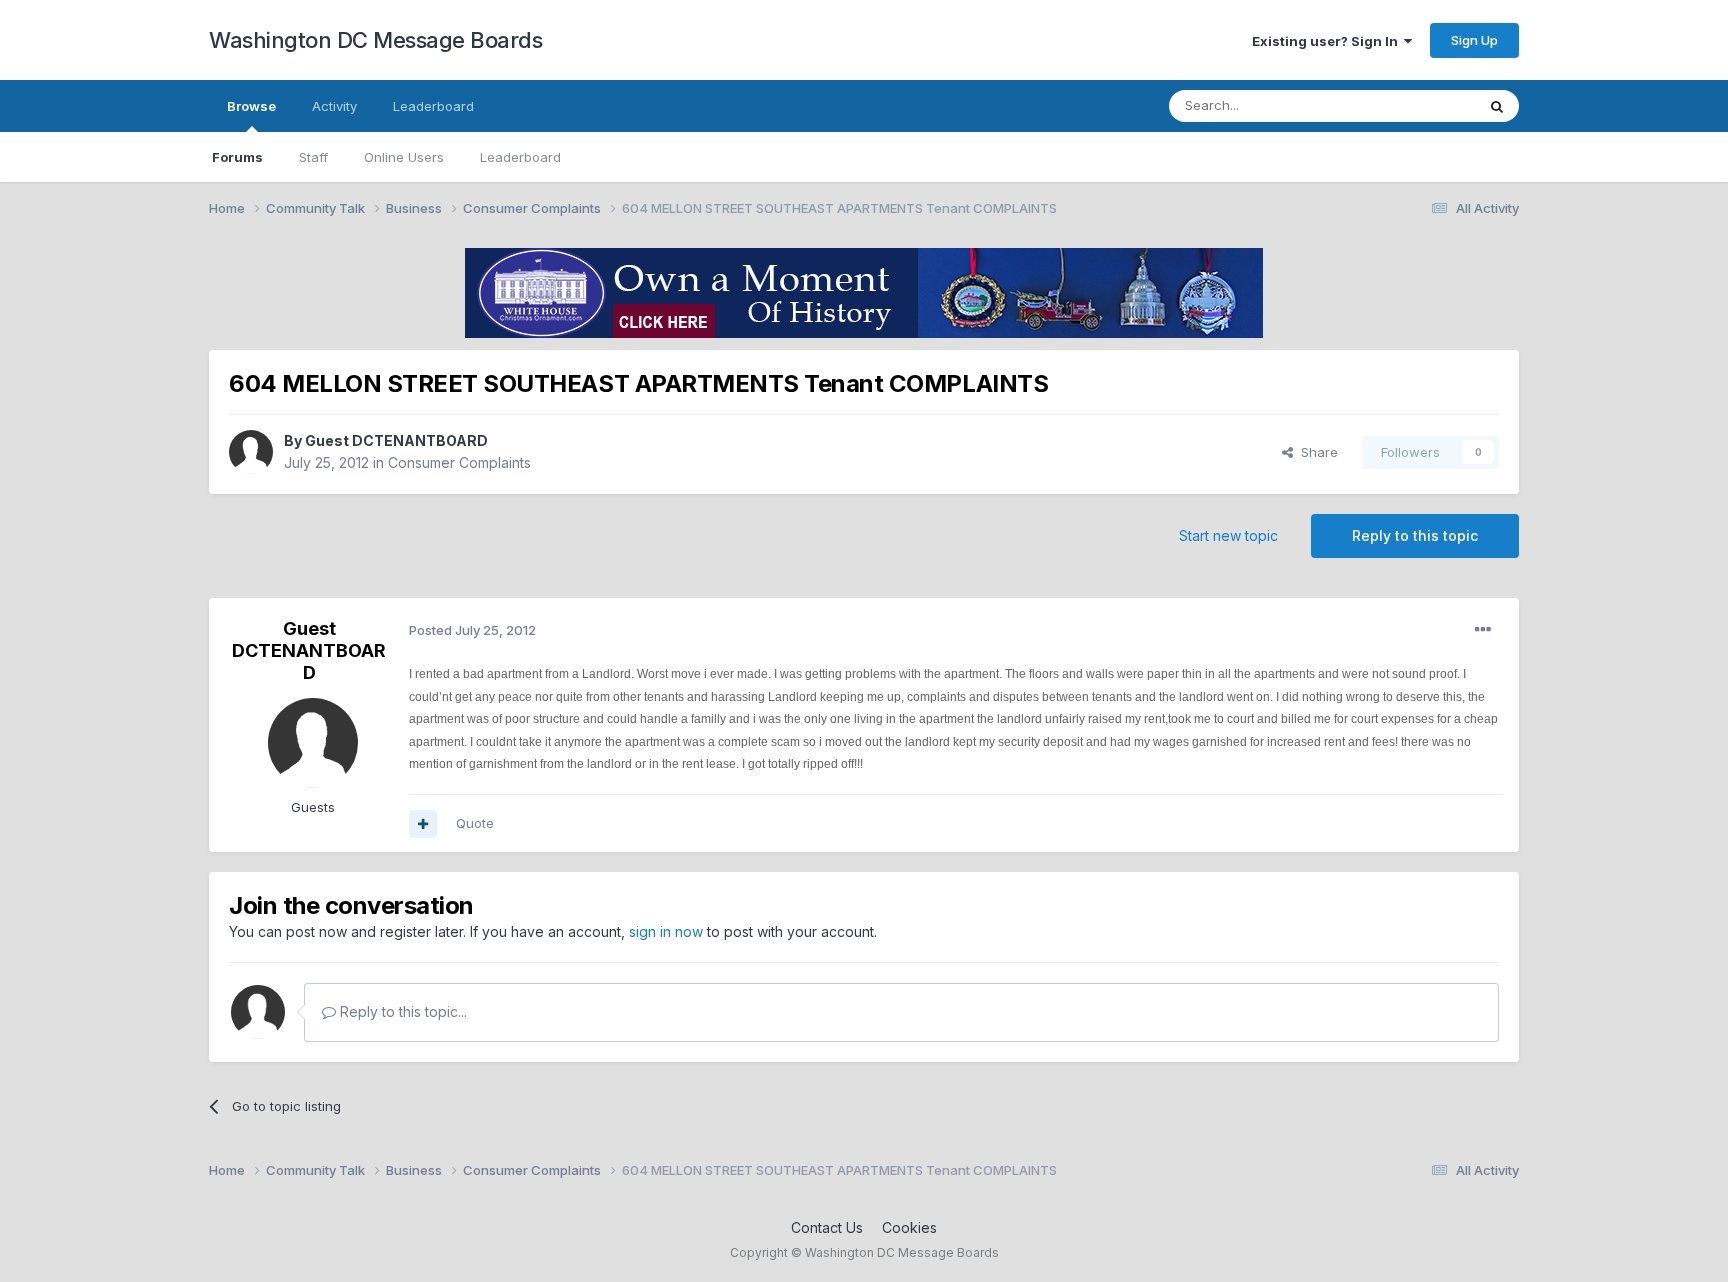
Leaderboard (520, 157)
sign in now (666, 931)
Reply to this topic (1415, 535)
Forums (237, 157)
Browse (251, 106)
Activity (334, 106)
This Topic (1416, 105)
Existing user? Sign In (1328, 41)
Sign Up (1474, 40)
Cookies (909, 1227)
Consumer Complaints (459, 462)
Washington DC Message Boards (375, 40)
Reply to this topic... (401, 1011)
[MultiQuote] (423, 824)
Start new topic (1228, 535)
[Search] (1497, 106)
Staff (313, 157)
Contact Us (827, 1227)
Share (1315, 452)
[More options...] (1483, 630)
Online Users (404, 157)
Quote (475, 823)
